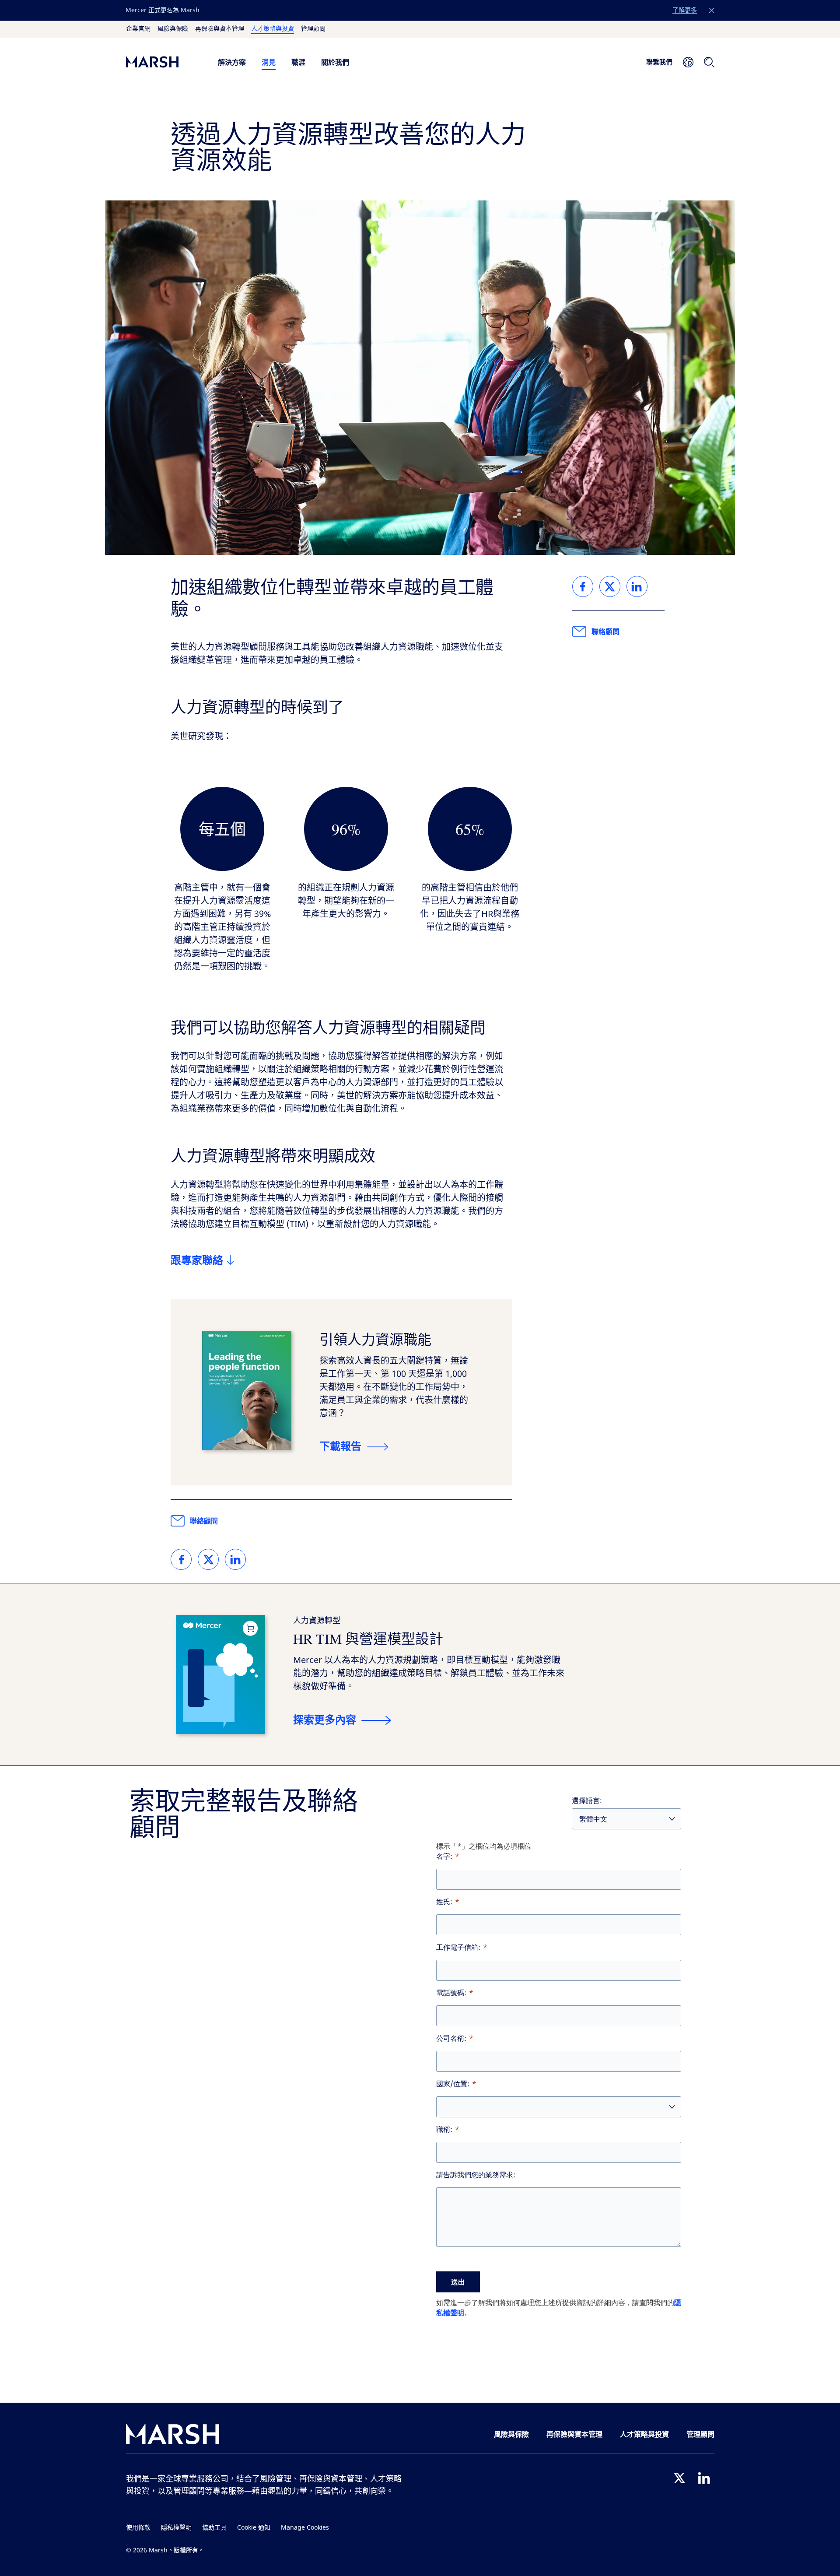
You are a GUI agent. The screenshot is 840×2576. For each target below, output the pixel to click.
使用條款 (138, 2528)
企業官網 (138, 29)
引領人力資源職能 (375, 1339)
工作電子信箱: (458, 1947)
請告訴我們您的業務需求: (476, 2175)
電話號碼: (451, 1993)
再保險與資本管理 (220, 29)
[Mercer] (163, 62)
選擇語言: (587, 1801)
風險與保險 (173, 29)
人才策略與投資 (273, 29)
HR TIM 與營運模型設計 (368, 1638)
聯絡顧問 (204, 1521)
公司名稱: (451, 2038)
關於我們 (335, 62)
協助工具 (214, 2528)
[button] (712, 11)
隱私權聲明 (176, 2528)
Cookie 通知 (254, 2528)
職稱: (444, 2129)
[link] (181, 1559)
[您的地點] (688, 62)
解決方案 (232, 62)
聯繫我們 (659, 62)
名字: (444, 1856)
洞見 (269, 62)
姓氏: (444, 1902)
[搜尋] (709, 62)
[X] (679, 2478)
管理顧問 (313, 29)
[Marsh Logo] (173, 2436)
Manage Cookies (305, 2528)
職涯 (298, 62)
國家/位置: (453, 2084)
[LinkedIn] (704, 2478)
